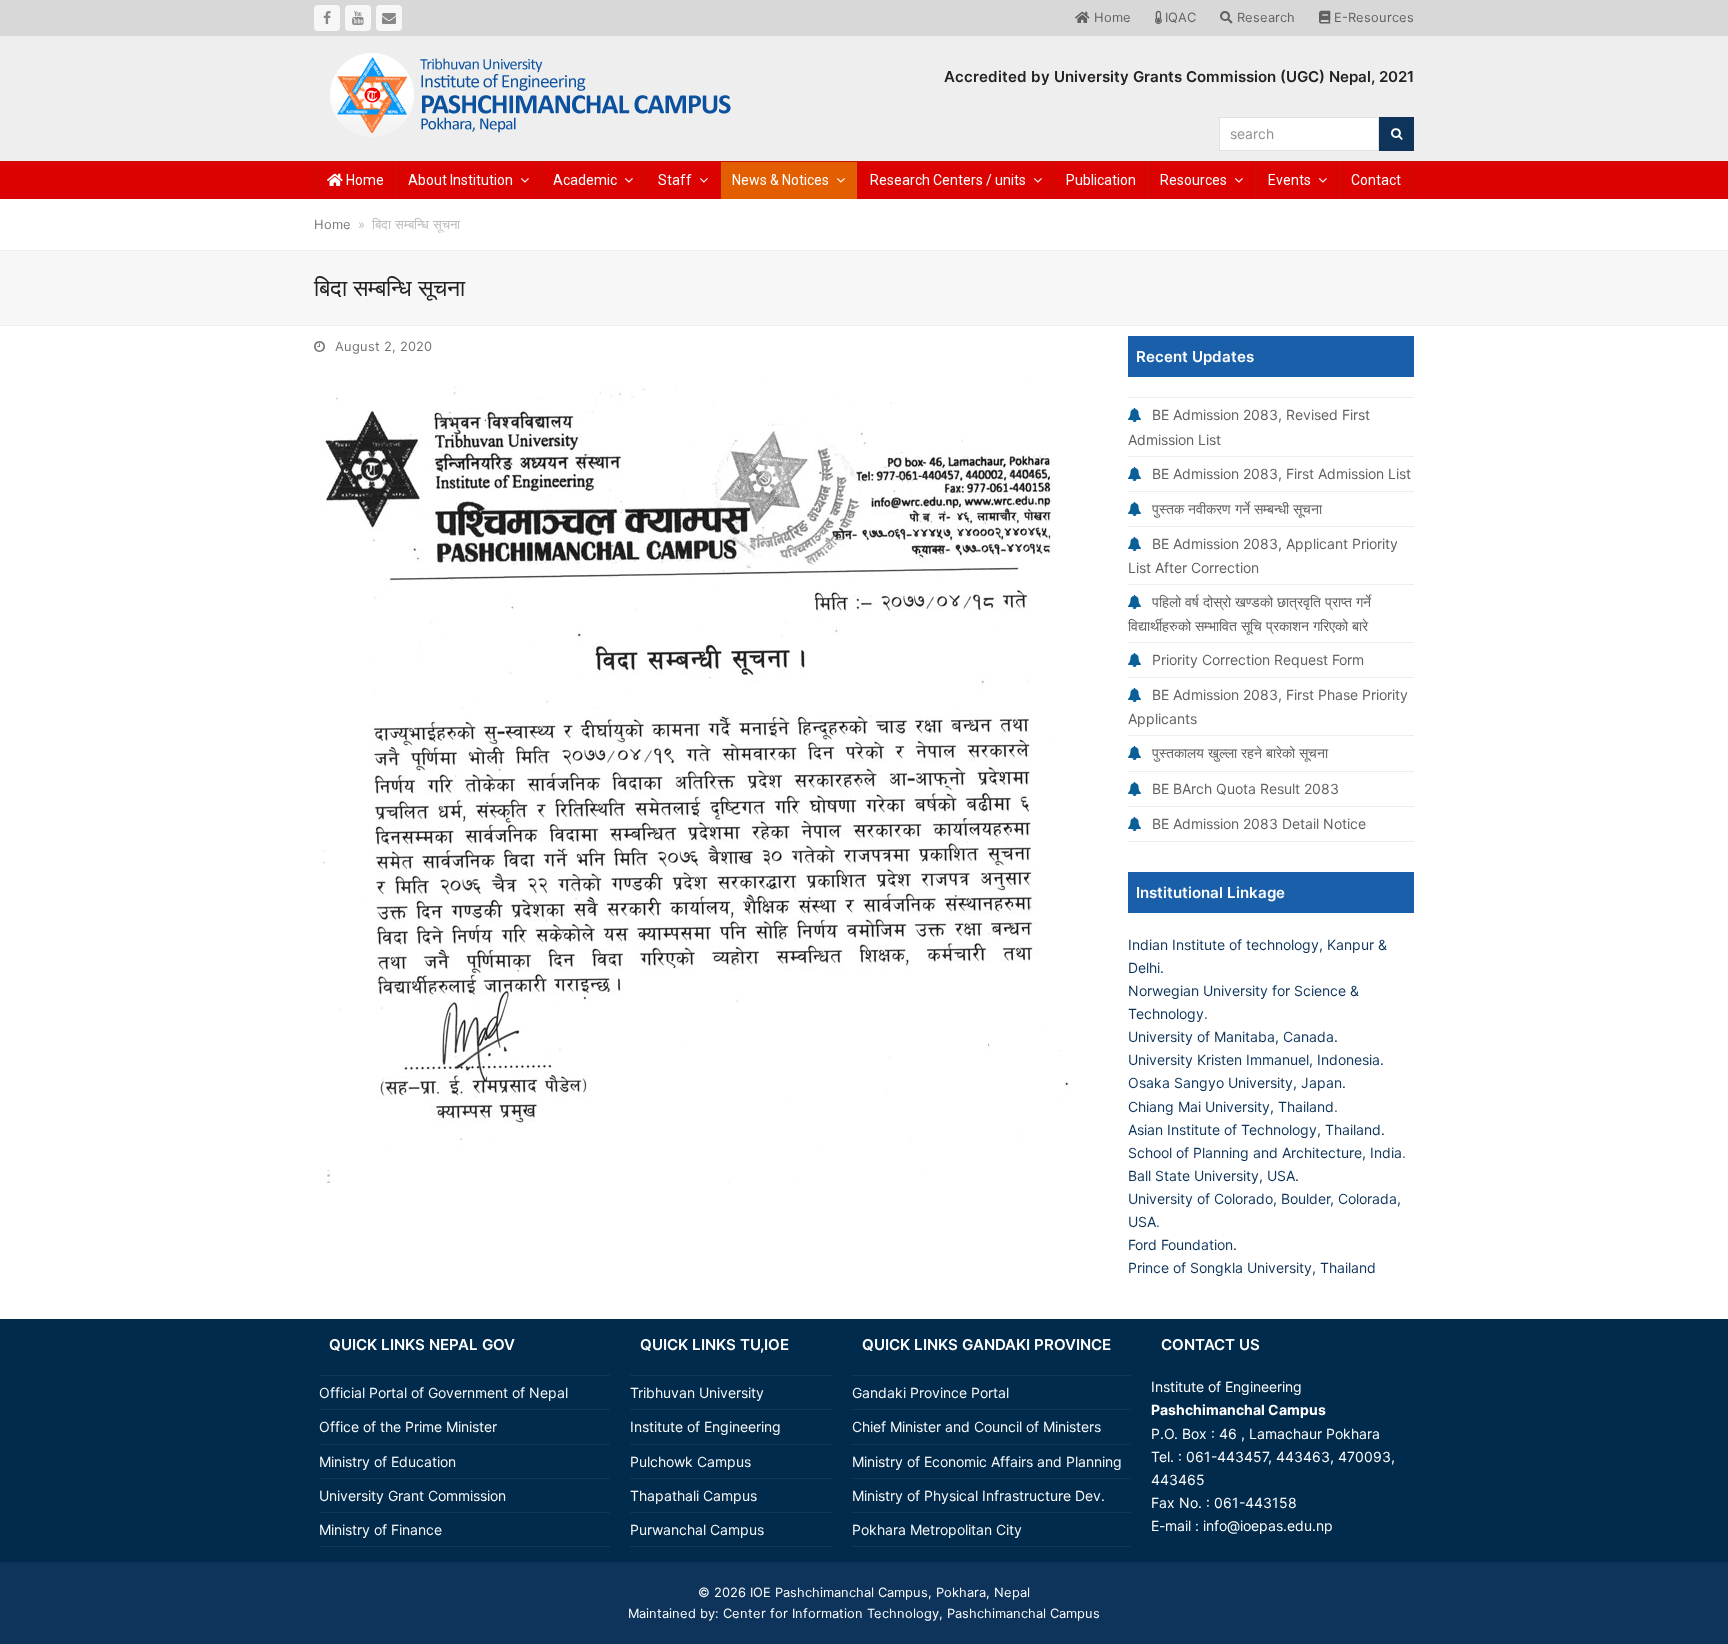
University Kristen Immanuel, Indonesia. (1256, 1059)
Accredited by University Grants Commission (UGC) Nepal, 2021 (1179, 76)
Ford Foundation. (1182, 1244)
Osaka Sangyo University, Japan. (1237, 1082)
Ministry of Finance (380, 1529)
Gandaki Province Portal (930, 1392)
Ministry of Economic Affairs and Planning (987, 1461)
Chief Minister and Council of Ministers (976, 1426)
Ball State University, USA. (1213, 1175)
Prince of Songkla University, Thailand (1252, 1267)
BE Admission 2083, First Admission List (1281, 473)
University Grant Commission (412, 1495)
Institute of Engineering (705, 1426)
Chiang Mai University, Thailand (1231, 1106)
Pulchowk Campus (690, 1461)
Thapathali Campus (693, 1495)
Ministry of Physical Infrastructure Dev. (978, 1495)
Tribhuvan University (697, 1392)
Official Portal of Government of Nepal (443, 1392)
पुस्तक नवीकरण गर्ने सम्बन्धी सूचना (1237, 508)
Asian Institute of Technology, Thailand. (1256, 1129)
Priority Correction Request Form (1258, 659)
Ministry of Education (387, 1461)
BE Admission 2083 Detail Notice (1259, 823)
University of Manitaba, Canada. (1233, 1036)
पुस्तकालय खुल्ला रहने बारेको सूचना (1240, 752)
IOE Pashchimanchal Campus (837, 1592)
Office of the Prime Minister (408, 1426)
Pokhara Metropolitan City (937, 1529)
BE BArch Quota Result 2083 (1245, 788)
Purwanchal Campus (697, 1529)
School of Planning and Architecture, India (1265, 1152)
